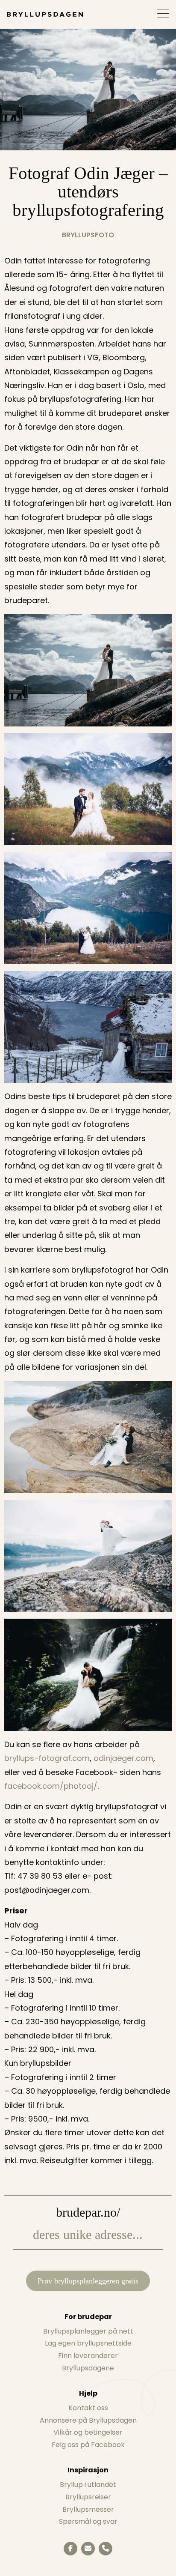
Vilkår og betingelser (88, 2432)
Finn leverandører (88, 2356)
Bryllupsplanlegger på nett (88, 2331)
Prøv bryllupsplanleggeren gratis (88, 2281)
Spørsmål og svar (88, 2521)
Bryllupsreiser (88, 2497)
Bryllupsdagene (88, 2368)
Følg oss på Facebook (88, 2445)
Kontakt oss (88, 2408)
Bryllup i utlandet (88, 2485)
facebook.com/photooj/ (51, 1786)
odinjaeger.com (123, 1758)
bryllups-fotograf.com (47, 1758)
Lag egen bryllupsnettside (88, 2343)
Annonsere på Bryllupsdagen (88, 2420)
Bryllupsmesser (88, 2509)
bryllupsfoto (88, 235)
